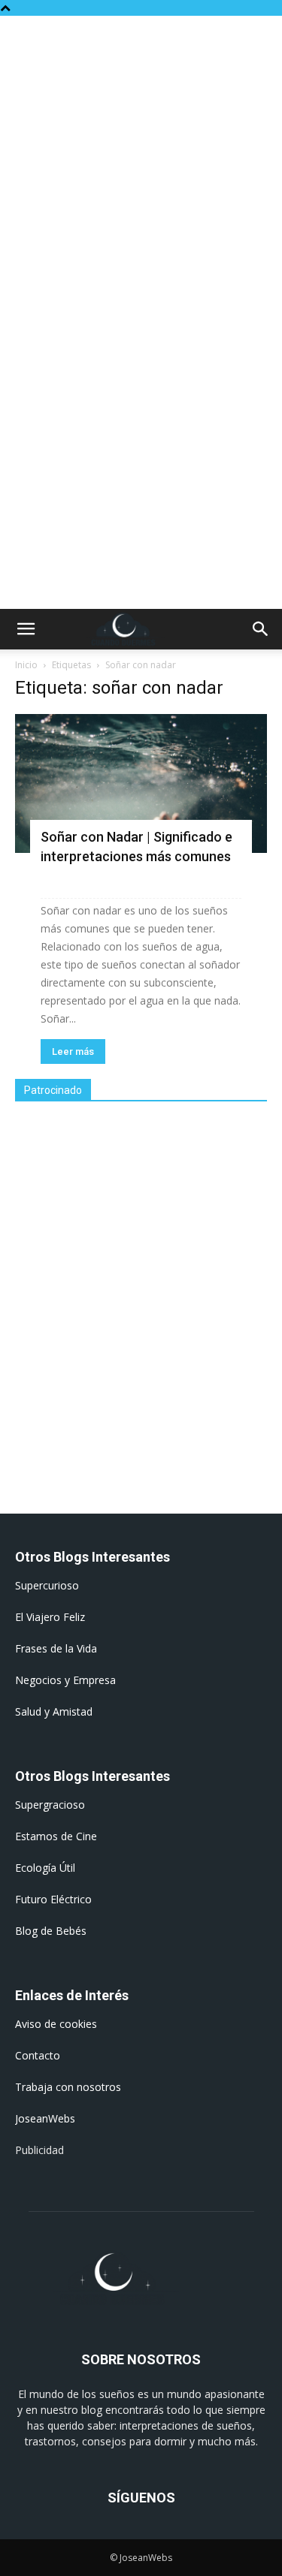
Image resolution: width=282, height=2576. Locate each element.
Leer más (73, 1051)
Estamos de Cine (56, 1836)
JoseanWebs (45, 2118)
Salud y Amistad (54, 1711)
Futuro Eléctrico (53, 1899)
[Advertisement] (141, 164)
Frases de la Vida (56, 1648)
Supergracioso (50, 1805)
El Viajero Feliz (50, 1617)
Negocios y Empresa (65, 1680)
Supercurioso (47, 1585)
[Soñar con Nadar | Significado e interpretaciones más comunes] (141, 783)
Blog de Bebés (51, 1931)
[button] (26, 629)
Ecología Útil (45, 1868)
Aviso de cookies (56, 2024)
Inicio (26, 665)
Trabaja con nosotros (68, 2087)
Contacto (38, 2055)
